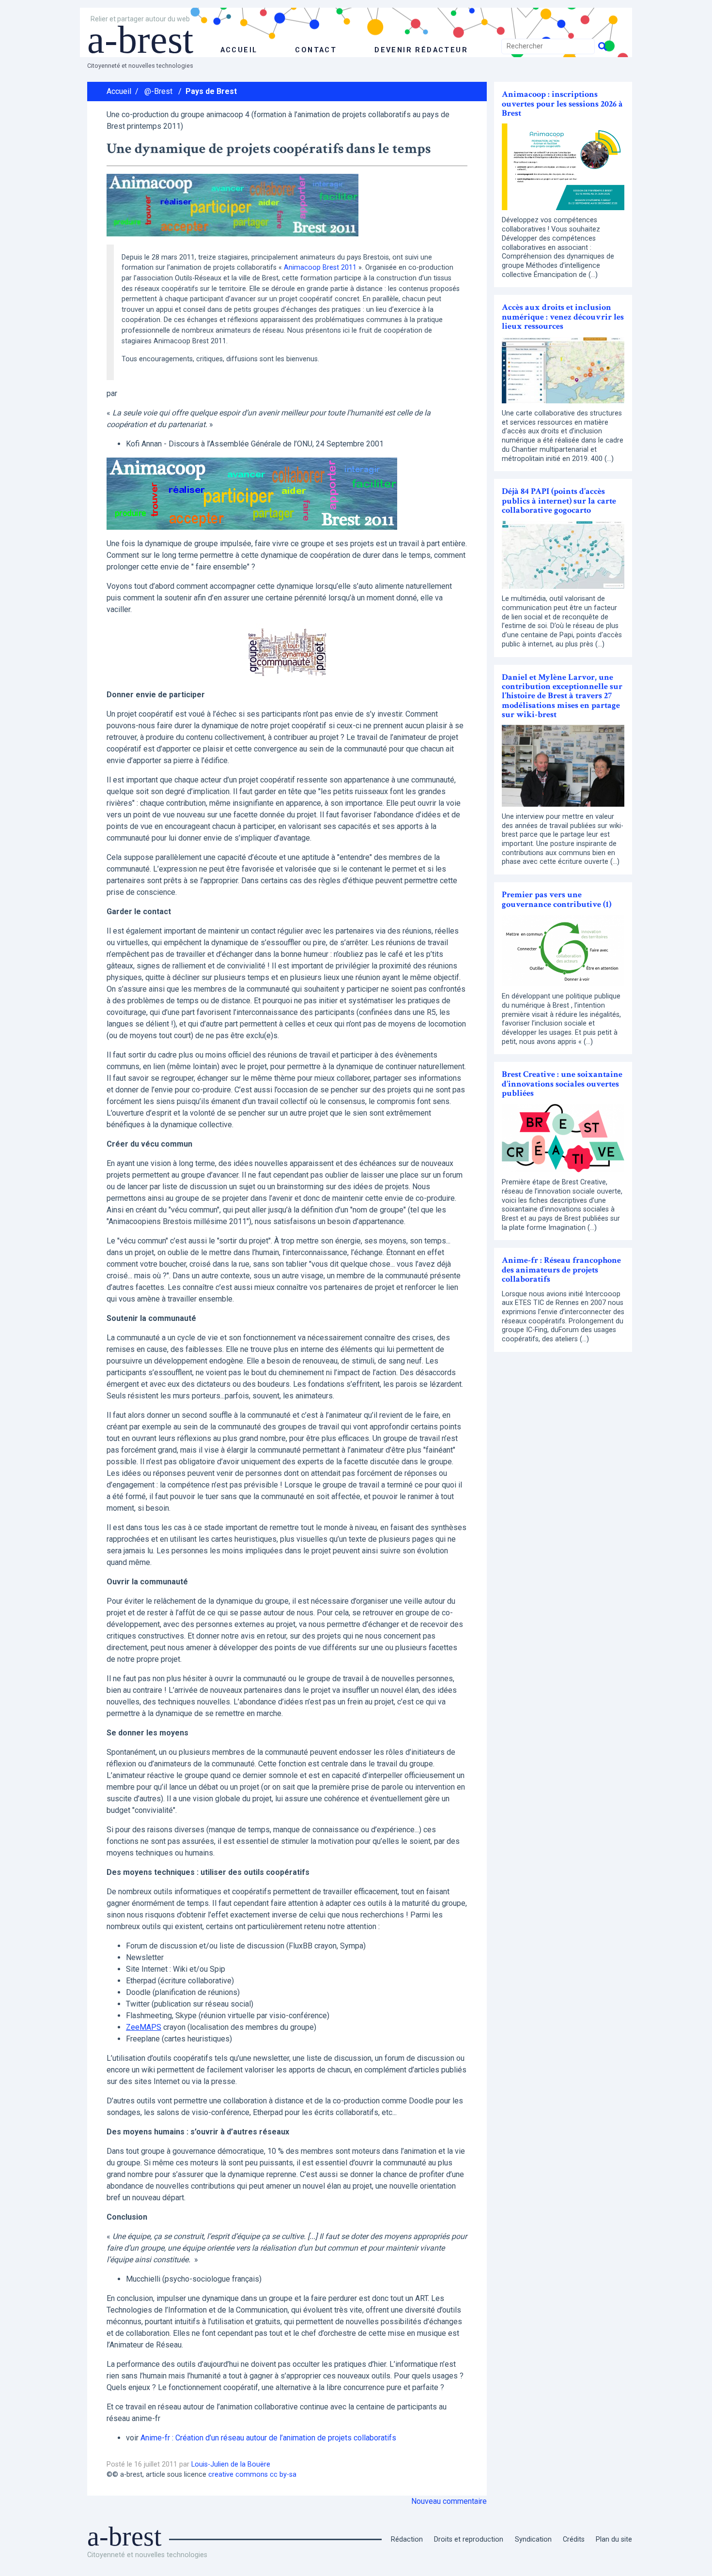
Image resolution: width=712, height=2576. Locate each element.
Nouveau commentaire (449, 2501)
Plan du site (614, 2539)
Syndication (533, 2539)
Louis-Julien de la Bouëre (231, 2464)
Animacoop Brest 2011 (320, 268)
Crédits (574, 2539)
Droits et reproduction (469, 2539)
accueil (239, 50)
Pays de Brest (211, 91)
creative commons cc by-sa (252, 2475)
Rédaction (407, 2539)
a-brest (140, 40)
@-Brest (158, 91)
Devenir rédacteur (421, 50)
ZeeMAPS (144, 2027)
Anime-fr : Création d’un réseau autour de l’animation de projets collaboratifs (268, 2438)
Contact (316, 50)
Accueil (119, 91)
